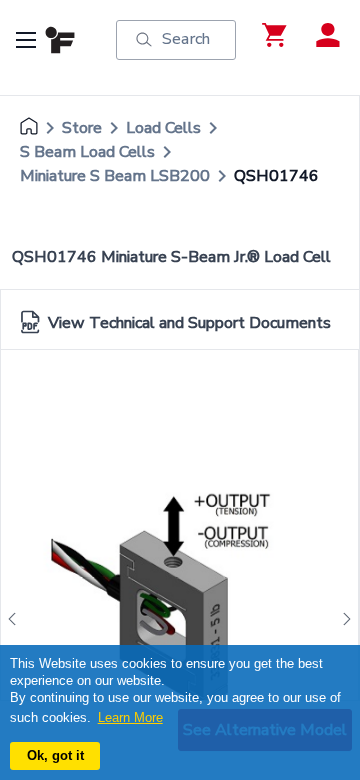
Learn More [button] (130, 717)
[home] (29, 128)
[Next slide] (341, 619)
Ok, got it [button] (55, 755)
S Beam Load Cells (87, 152)
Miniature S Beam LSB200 (115, 176)
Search (186, 39)
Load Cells (163, 128)
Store (82, 128)
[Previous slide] (18, 619)
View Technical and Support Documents (189, 323)
